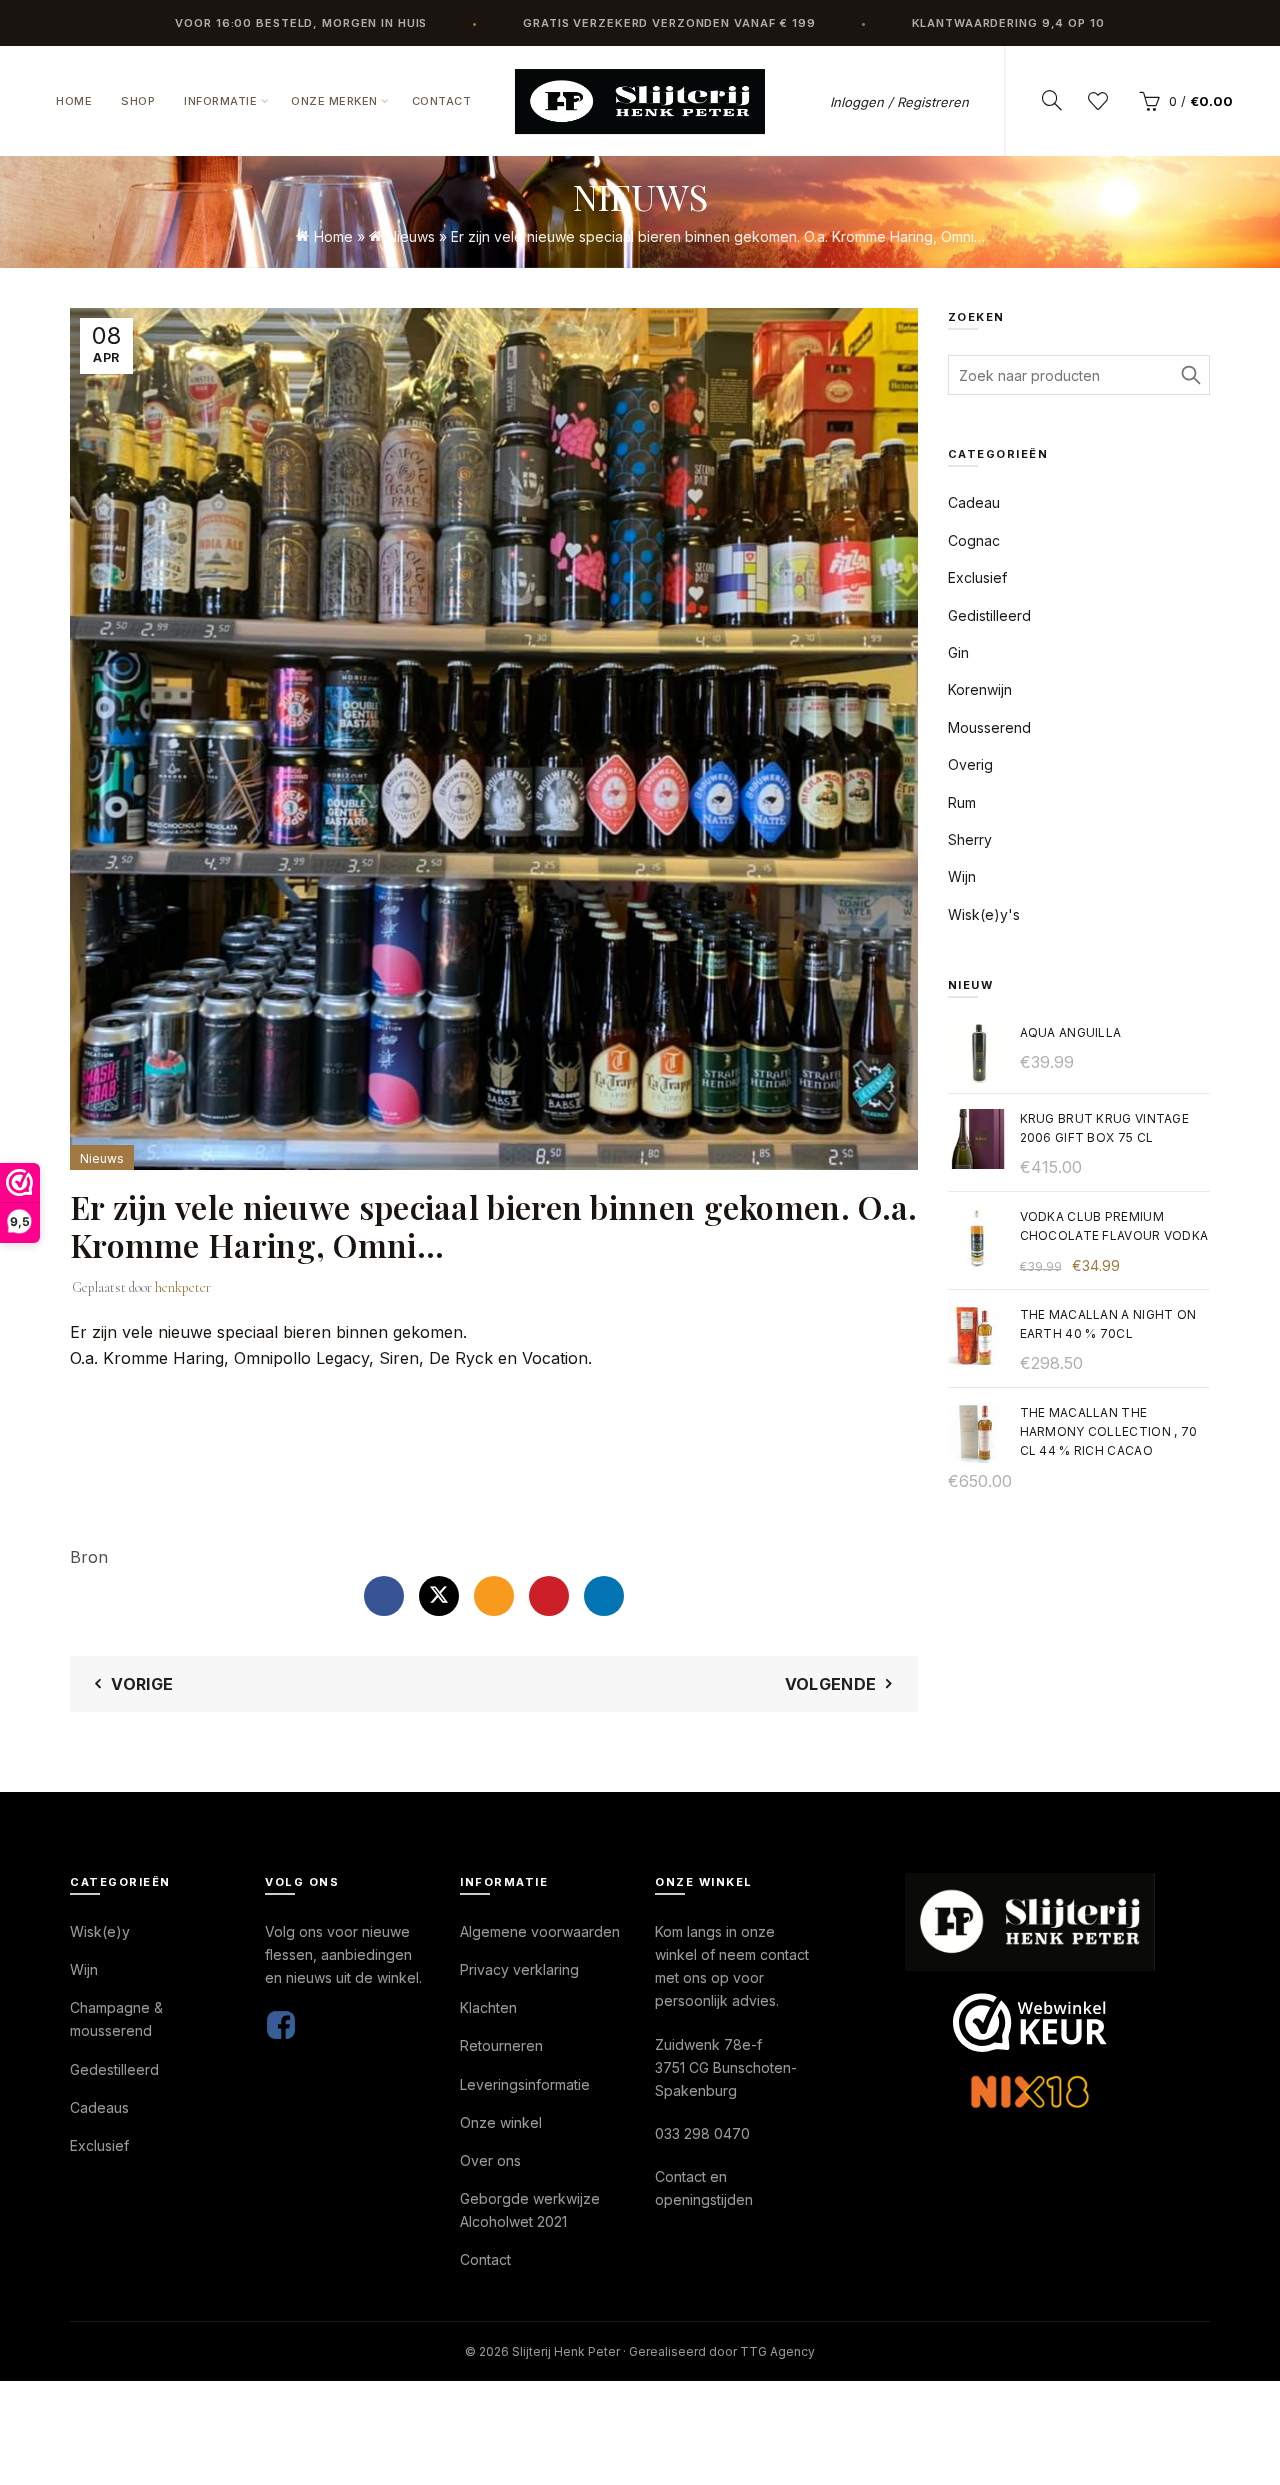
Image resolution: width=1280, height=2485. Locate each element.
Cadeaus (99, 2107)
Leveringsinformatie (525, 2084)
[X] (439, 1596)
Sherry (970, 839)
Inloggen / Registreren (899, 102)
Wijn (962, 876)
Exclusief (977, 577)
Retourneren (501, 2045)
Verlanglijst (1098, 101)
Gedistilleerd (989, 615)
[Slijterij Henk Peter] (1030, 1922)
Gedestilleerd (114, 2069)
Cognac (974, 540)
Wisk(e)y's (984, 914)
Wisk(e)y (100, 1931)
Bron (89, 1557)
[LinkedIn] (604, 1596)
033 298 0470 (702, 2133)
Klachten (488, 2007)
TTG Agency (777, 2351)
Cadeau (974, 502)
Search (1190, 375)
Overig (970, 764)
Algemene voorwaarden (540, 1931)
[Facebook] (384, 1596)
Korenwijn (980, 689)
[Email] (494, 1596)
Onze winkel (501, 2122)
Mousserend (989, 727)
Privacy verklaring (519, 1969)
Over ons (490, 2160)
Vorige (142, 1684)
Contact (442, 101)
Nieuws (411, 236)
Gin (958, 652)
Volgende (830, 1684)
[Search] (1052, 100)
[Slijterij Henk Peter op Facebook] (281, 2023)
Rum (962, 802)
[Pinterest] (549, 1596)
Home (74, 101)
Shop (138, 101)
